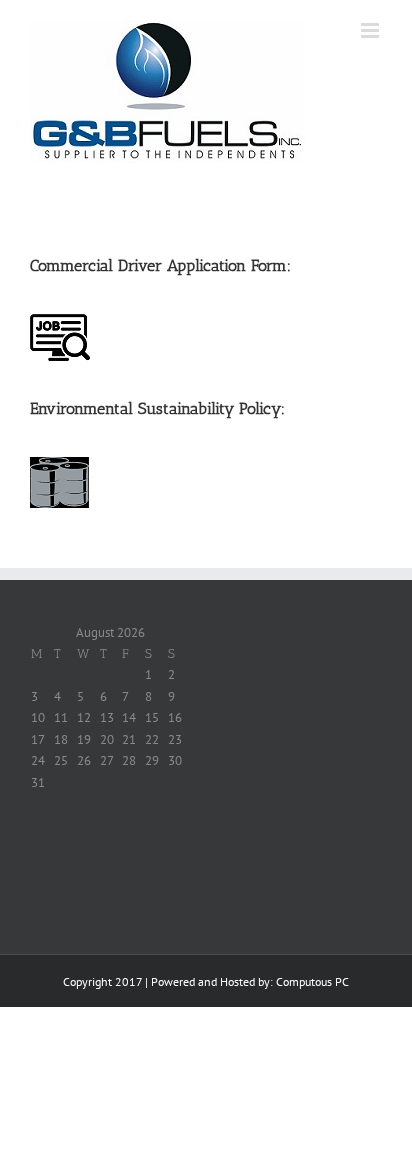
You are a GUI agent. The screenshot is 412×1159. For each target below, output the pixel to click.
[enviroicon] (60, 463)
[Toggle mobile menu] (371, 30)
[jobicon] (60, 320)
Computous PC (312, 981)
